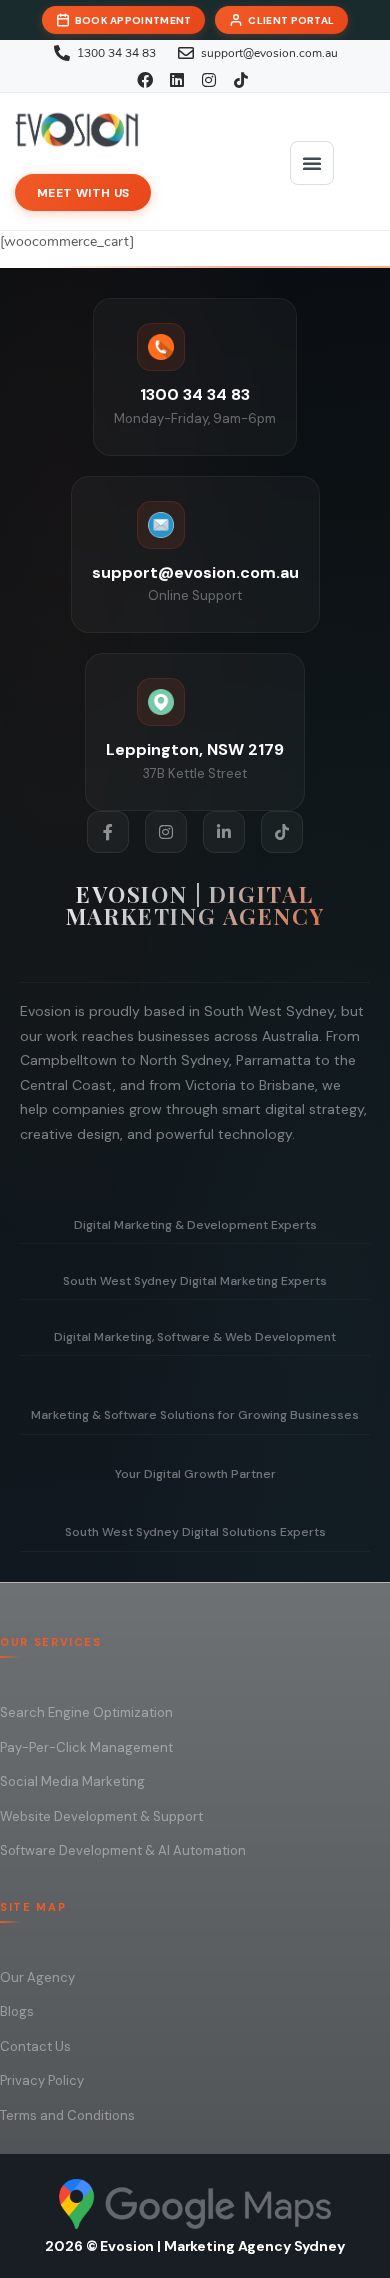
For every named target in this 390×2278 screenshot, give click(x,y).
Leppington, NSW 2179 (195, 749)
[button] (312, 163)
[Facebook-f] (108, 832)
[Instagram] (166, 832)
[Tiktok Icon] (282, 832)
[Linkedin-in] (224, 832)
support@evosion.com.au (195, 572)
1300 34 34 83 (195, 394)
